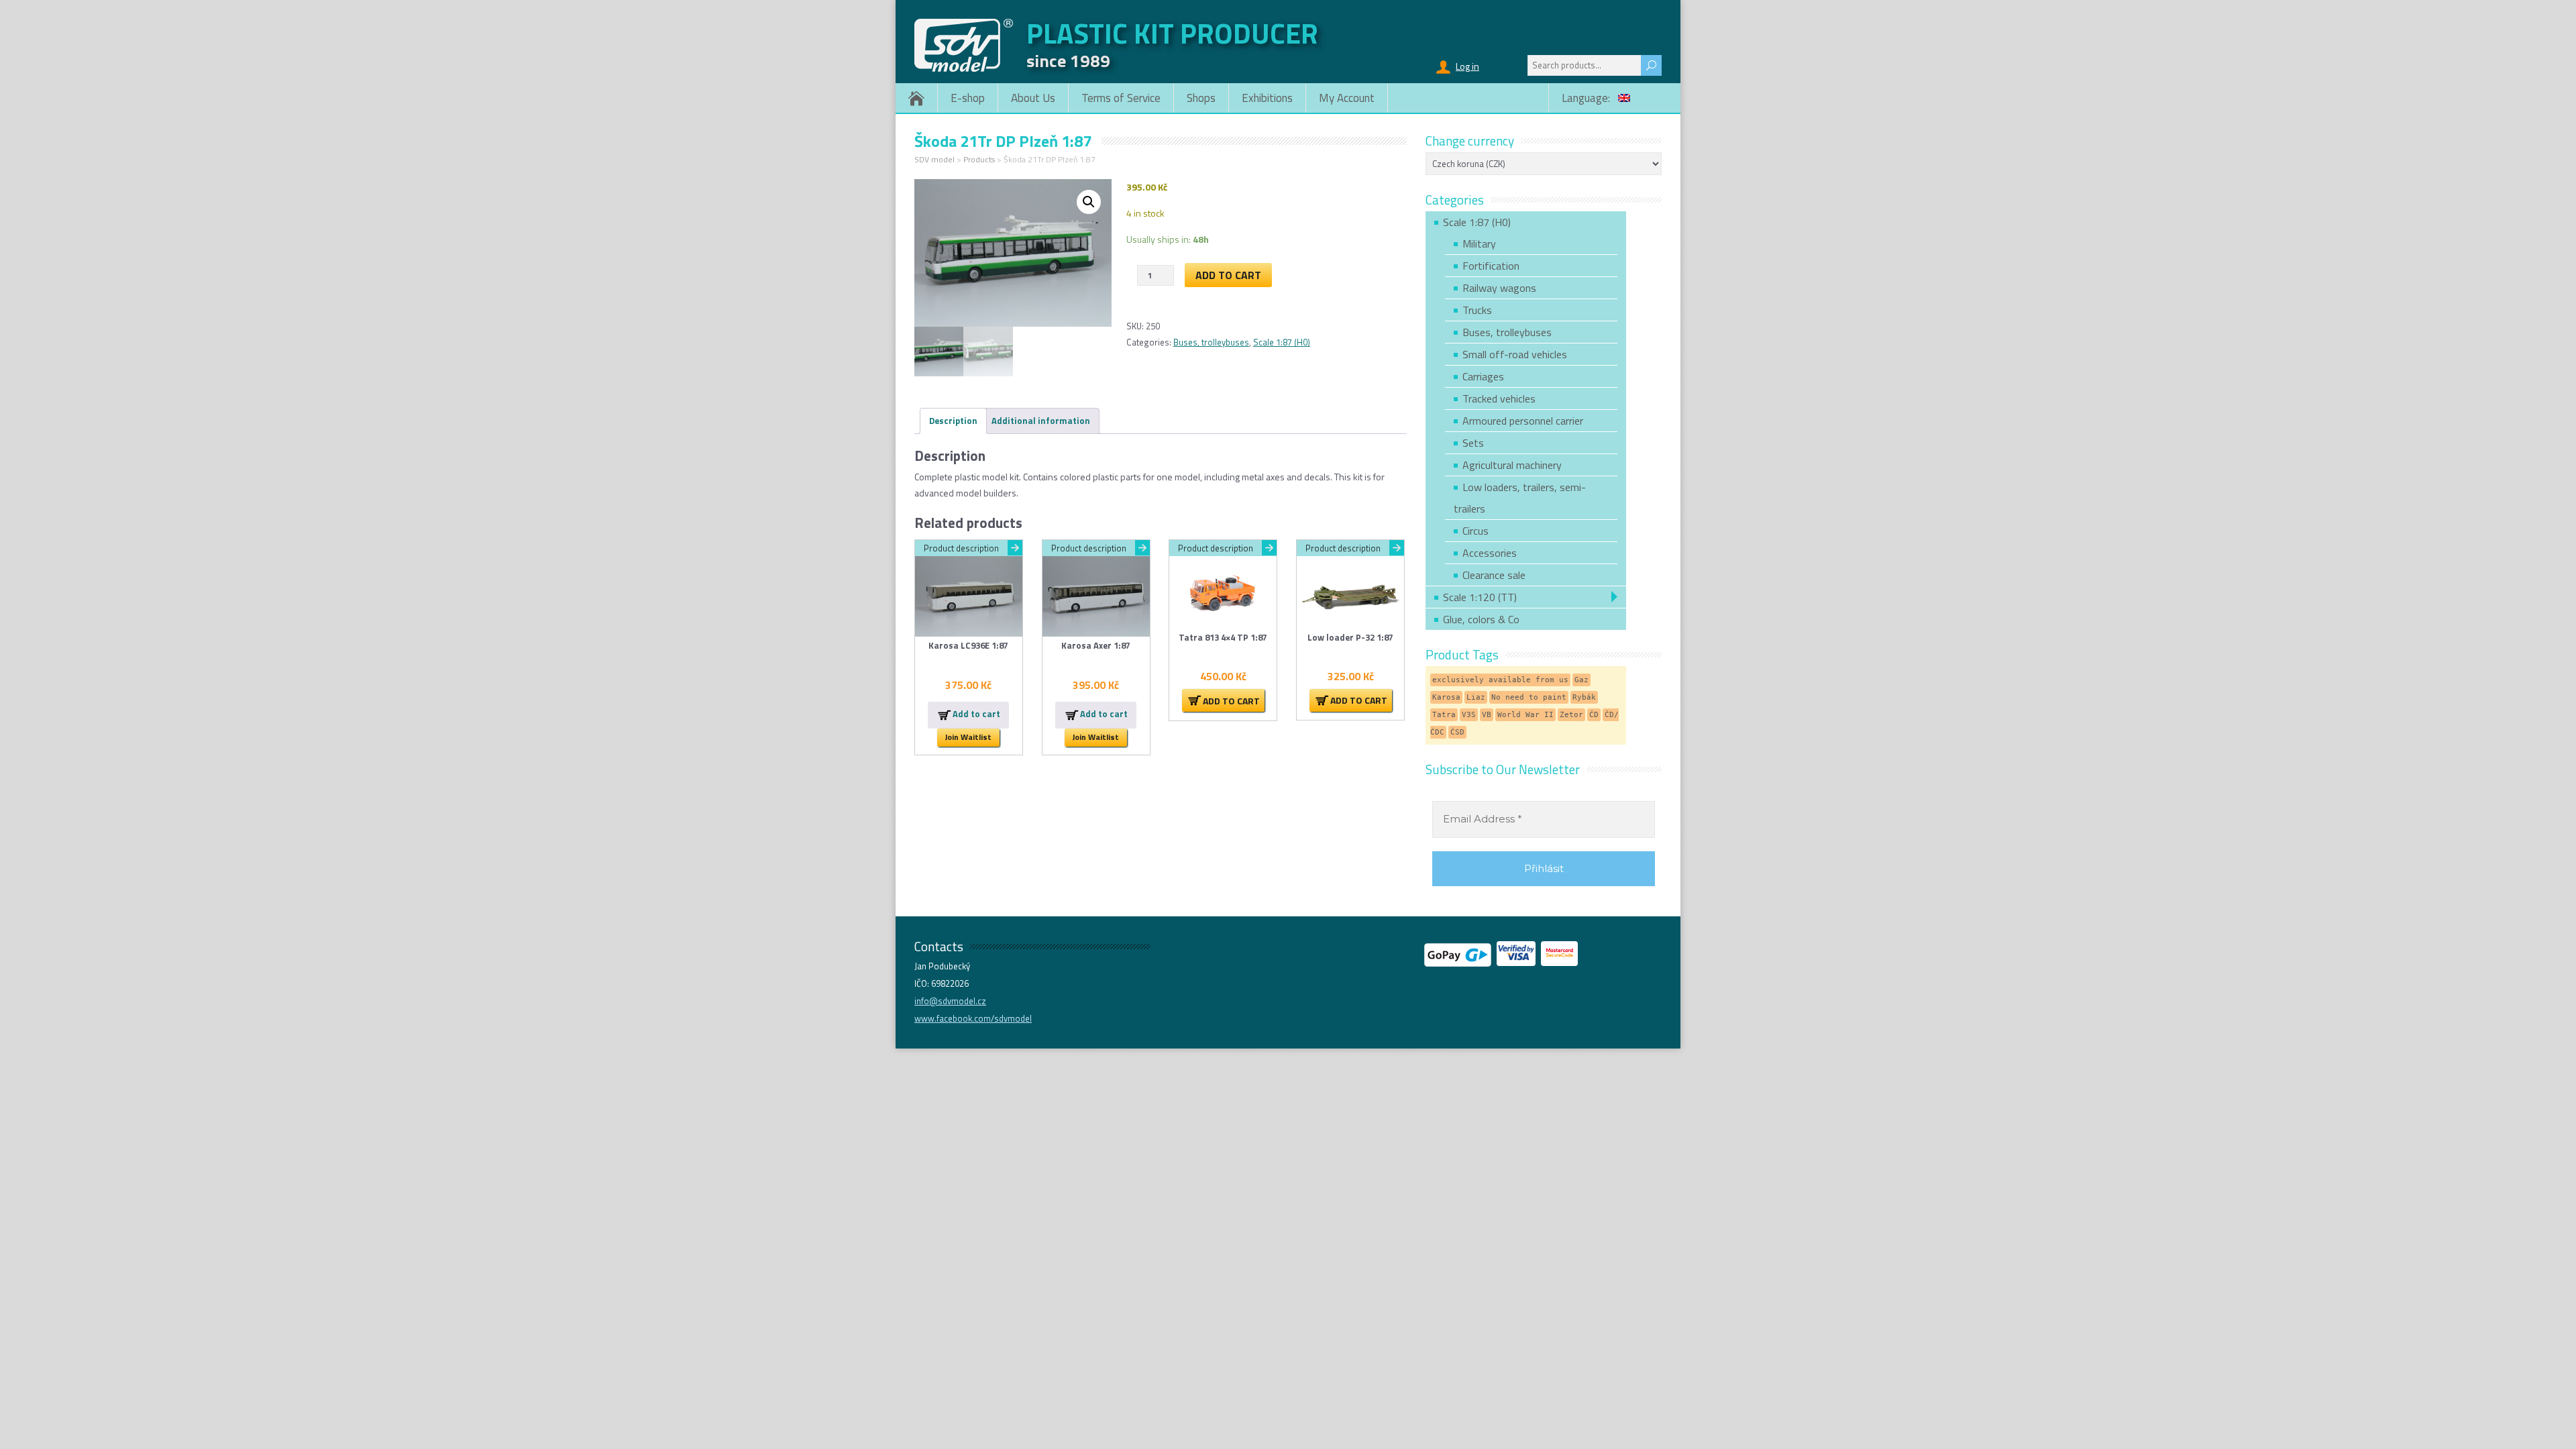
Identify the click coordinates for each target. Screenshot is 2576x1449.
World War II (1525, 715)
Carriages (1483, 376)
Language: (1587, 98)
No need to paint (1529, 697)
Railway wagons (1499, 288)
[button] (1089, 202)
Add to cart (1228, 275)
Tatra (1444, 715)
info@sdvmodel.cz (950, 1001)
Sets (1473, 443)
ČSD (1457, 732)
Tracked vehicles (1499, 398)
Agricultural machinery (1512, 465)
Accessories (1490, 553)
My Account (1347, 98)
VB (1487, 715)
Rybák (1584, 697)
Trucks (1477, 310)
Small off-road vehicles (1515, 354)
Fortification (1491, 266)
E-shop (968, 98)
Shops (1201, 98)
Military (1479, 244)
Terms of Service (1121, 98)
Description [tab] (953, 421)
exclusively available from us (1500, 680)
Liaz (1476, 697)
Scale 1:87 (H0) (1282, 342)
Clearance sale (1494, 575)
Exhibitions (1267, 98)
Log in (1467, 66)
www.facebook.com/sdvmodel (973, 1018)
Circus (1475, 531)
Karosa (1446, 697)
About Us (1033, 98)
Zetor (1571, 715)
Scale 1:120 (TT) (1480, 597)
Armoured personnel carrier (1523, 421)
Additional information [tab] (1041, 421)
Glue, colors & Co (1481, 619)
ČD (1594, 715)
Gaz (1581, 680)
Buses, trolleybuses (1211, 342)
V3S (1469, 715)
